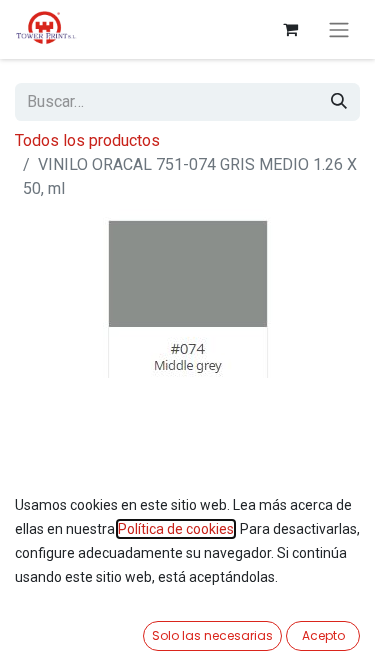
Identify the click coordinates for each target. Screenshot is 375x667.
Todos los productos (87, 140)
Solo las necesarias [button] (212, 635)
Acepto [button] (323, 635)
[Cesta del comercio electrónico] (290, 29)
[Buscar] (339, 102)
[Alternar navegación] (339, 29)
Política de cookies (176, 529)
